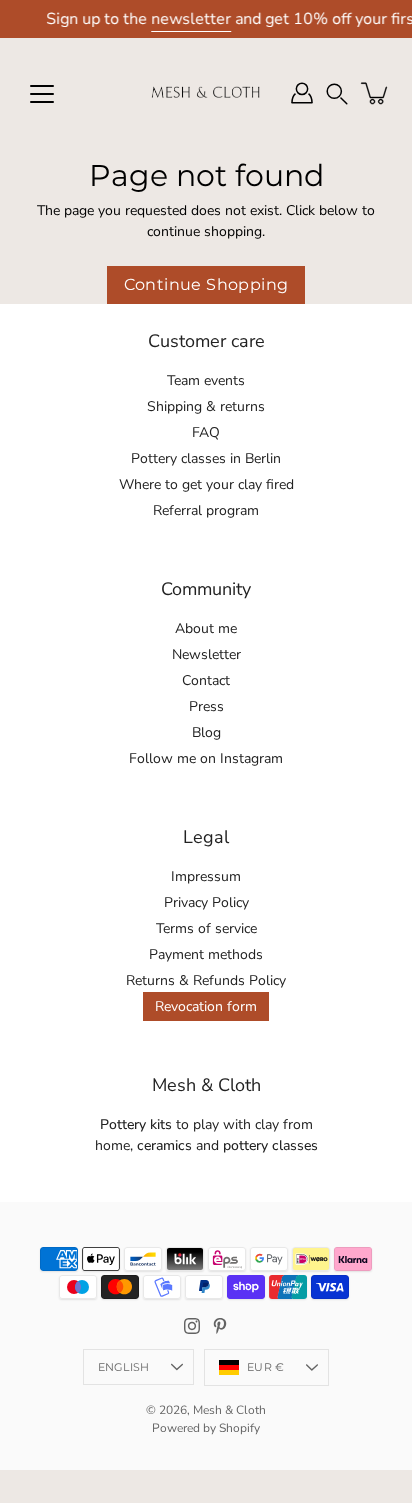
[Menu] (42, 94)
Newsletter (206, 654)
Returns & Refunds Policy (206, 980)
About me (206, 628)
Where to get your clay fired (206, 484)
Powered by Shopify (206, 1428)
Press (206, 706)
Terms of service (206, 928)
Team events (206, 380)
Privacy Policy (206, 902)
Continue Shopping (206, 284)
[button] (337, 93)
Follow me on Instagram (206, 758)
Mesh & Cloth (229, 1410)
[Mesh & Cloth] (206, 93)
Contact (206, 680)
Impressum (206, 876)
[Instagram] (192, 1326)
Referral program (206, 510)
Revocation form (206, 1006)
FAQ (206, 432)
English (124, 1367)
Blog (206, 732)
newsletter (191, 19)
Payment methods (206, 954)
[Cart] (376, 93)
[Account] (302, 93)
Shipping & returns (206, 406)
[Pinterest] (220, 1326)
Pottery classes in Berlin (206, 458)
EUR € (265, 1367)
